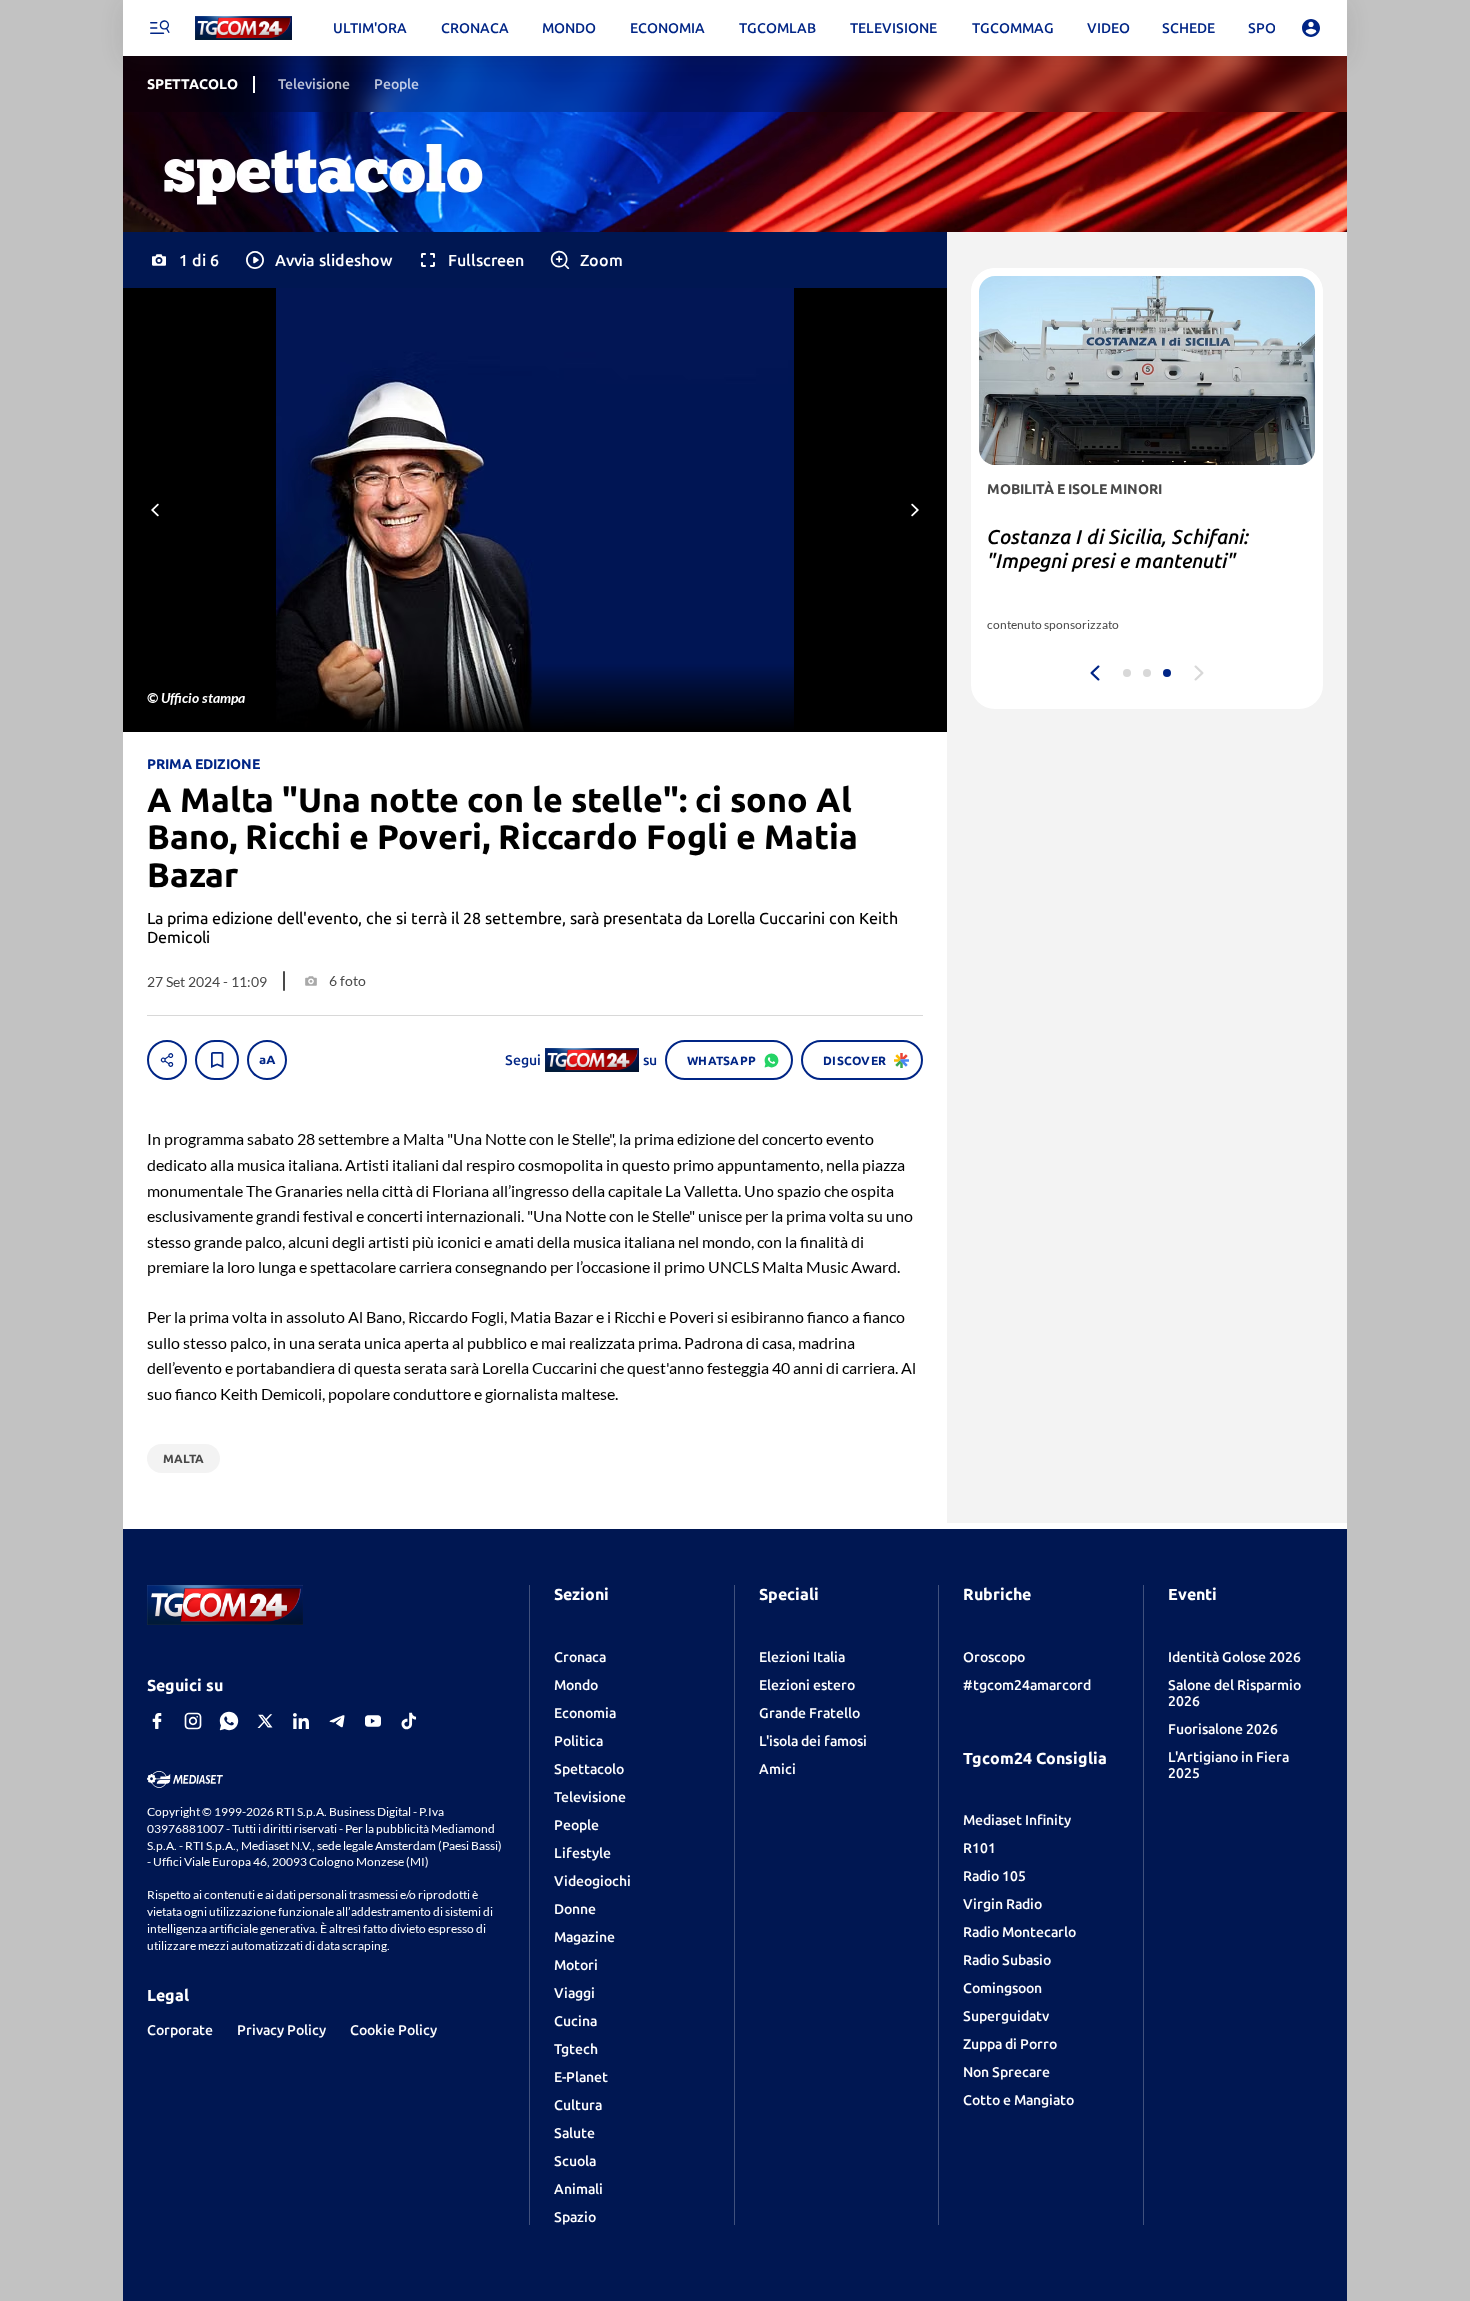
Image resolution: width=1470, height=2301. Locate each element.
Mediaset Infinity (1017, 1820)
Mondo (576, 1685)
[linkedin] (301, 1721)
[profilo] (1311, 28)
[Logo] (243, 28)
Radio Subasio (1007, 1960)
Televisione (590, 1797)
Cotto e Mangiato (1018, 2100)
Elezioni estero (807, 1685)
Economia (585, 1713)
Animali (578, 2189)
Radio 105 (994, 1876)
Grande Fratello (809, 1713)
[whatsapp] (229, 1721)
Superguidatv (1006, 2016)
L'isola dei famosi (813, 1741)
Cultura (578, 2105)
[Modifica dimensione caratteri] (267, 1060)
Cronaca (580, 1657)
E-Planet (581, 2077)
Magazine (584, 1937)
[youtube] (373, 1721)
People (576, 1825)
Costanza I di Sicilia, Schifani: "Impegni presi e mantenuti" (1118, 548)
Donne (575, 1909)
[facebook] (157, 1721)
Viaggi (574, 1993)
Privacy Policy (281, 2030)
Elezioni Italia (802, 1657)
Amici (777, 1769)
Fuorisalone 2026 (1223, 1729)
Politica (578, 1741)
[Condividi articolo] (167, 1060)
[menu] (159, 28)
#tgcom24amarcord (1027, 1685)
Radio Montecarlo (1019, 1932)
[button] (317, 260)
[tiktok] (409, 1721)
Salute (574, 2133)
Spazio (575, 2217)
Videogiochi (592, 1881)
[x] (265, 1721)
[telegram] (337, 1721)
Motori (576, 1965)
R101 (979, 1848)
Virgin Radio (1002, 1904)
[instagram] (193, 1721)
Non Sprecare (1006, 2072)
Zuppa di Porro (1010, 2044)
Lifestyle (582, 1853)
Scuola (575, 2161)
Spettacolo (589, 1769)
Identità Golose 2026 (1234, 1657)
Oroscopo (994, 1657)
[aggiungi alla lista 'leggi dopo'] (217, 1060)
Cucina (575, 2021)
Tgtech (576, 2049)
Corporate (180, 2030)
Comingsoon (1002, 1988)
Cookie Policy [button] (393, 2030)
